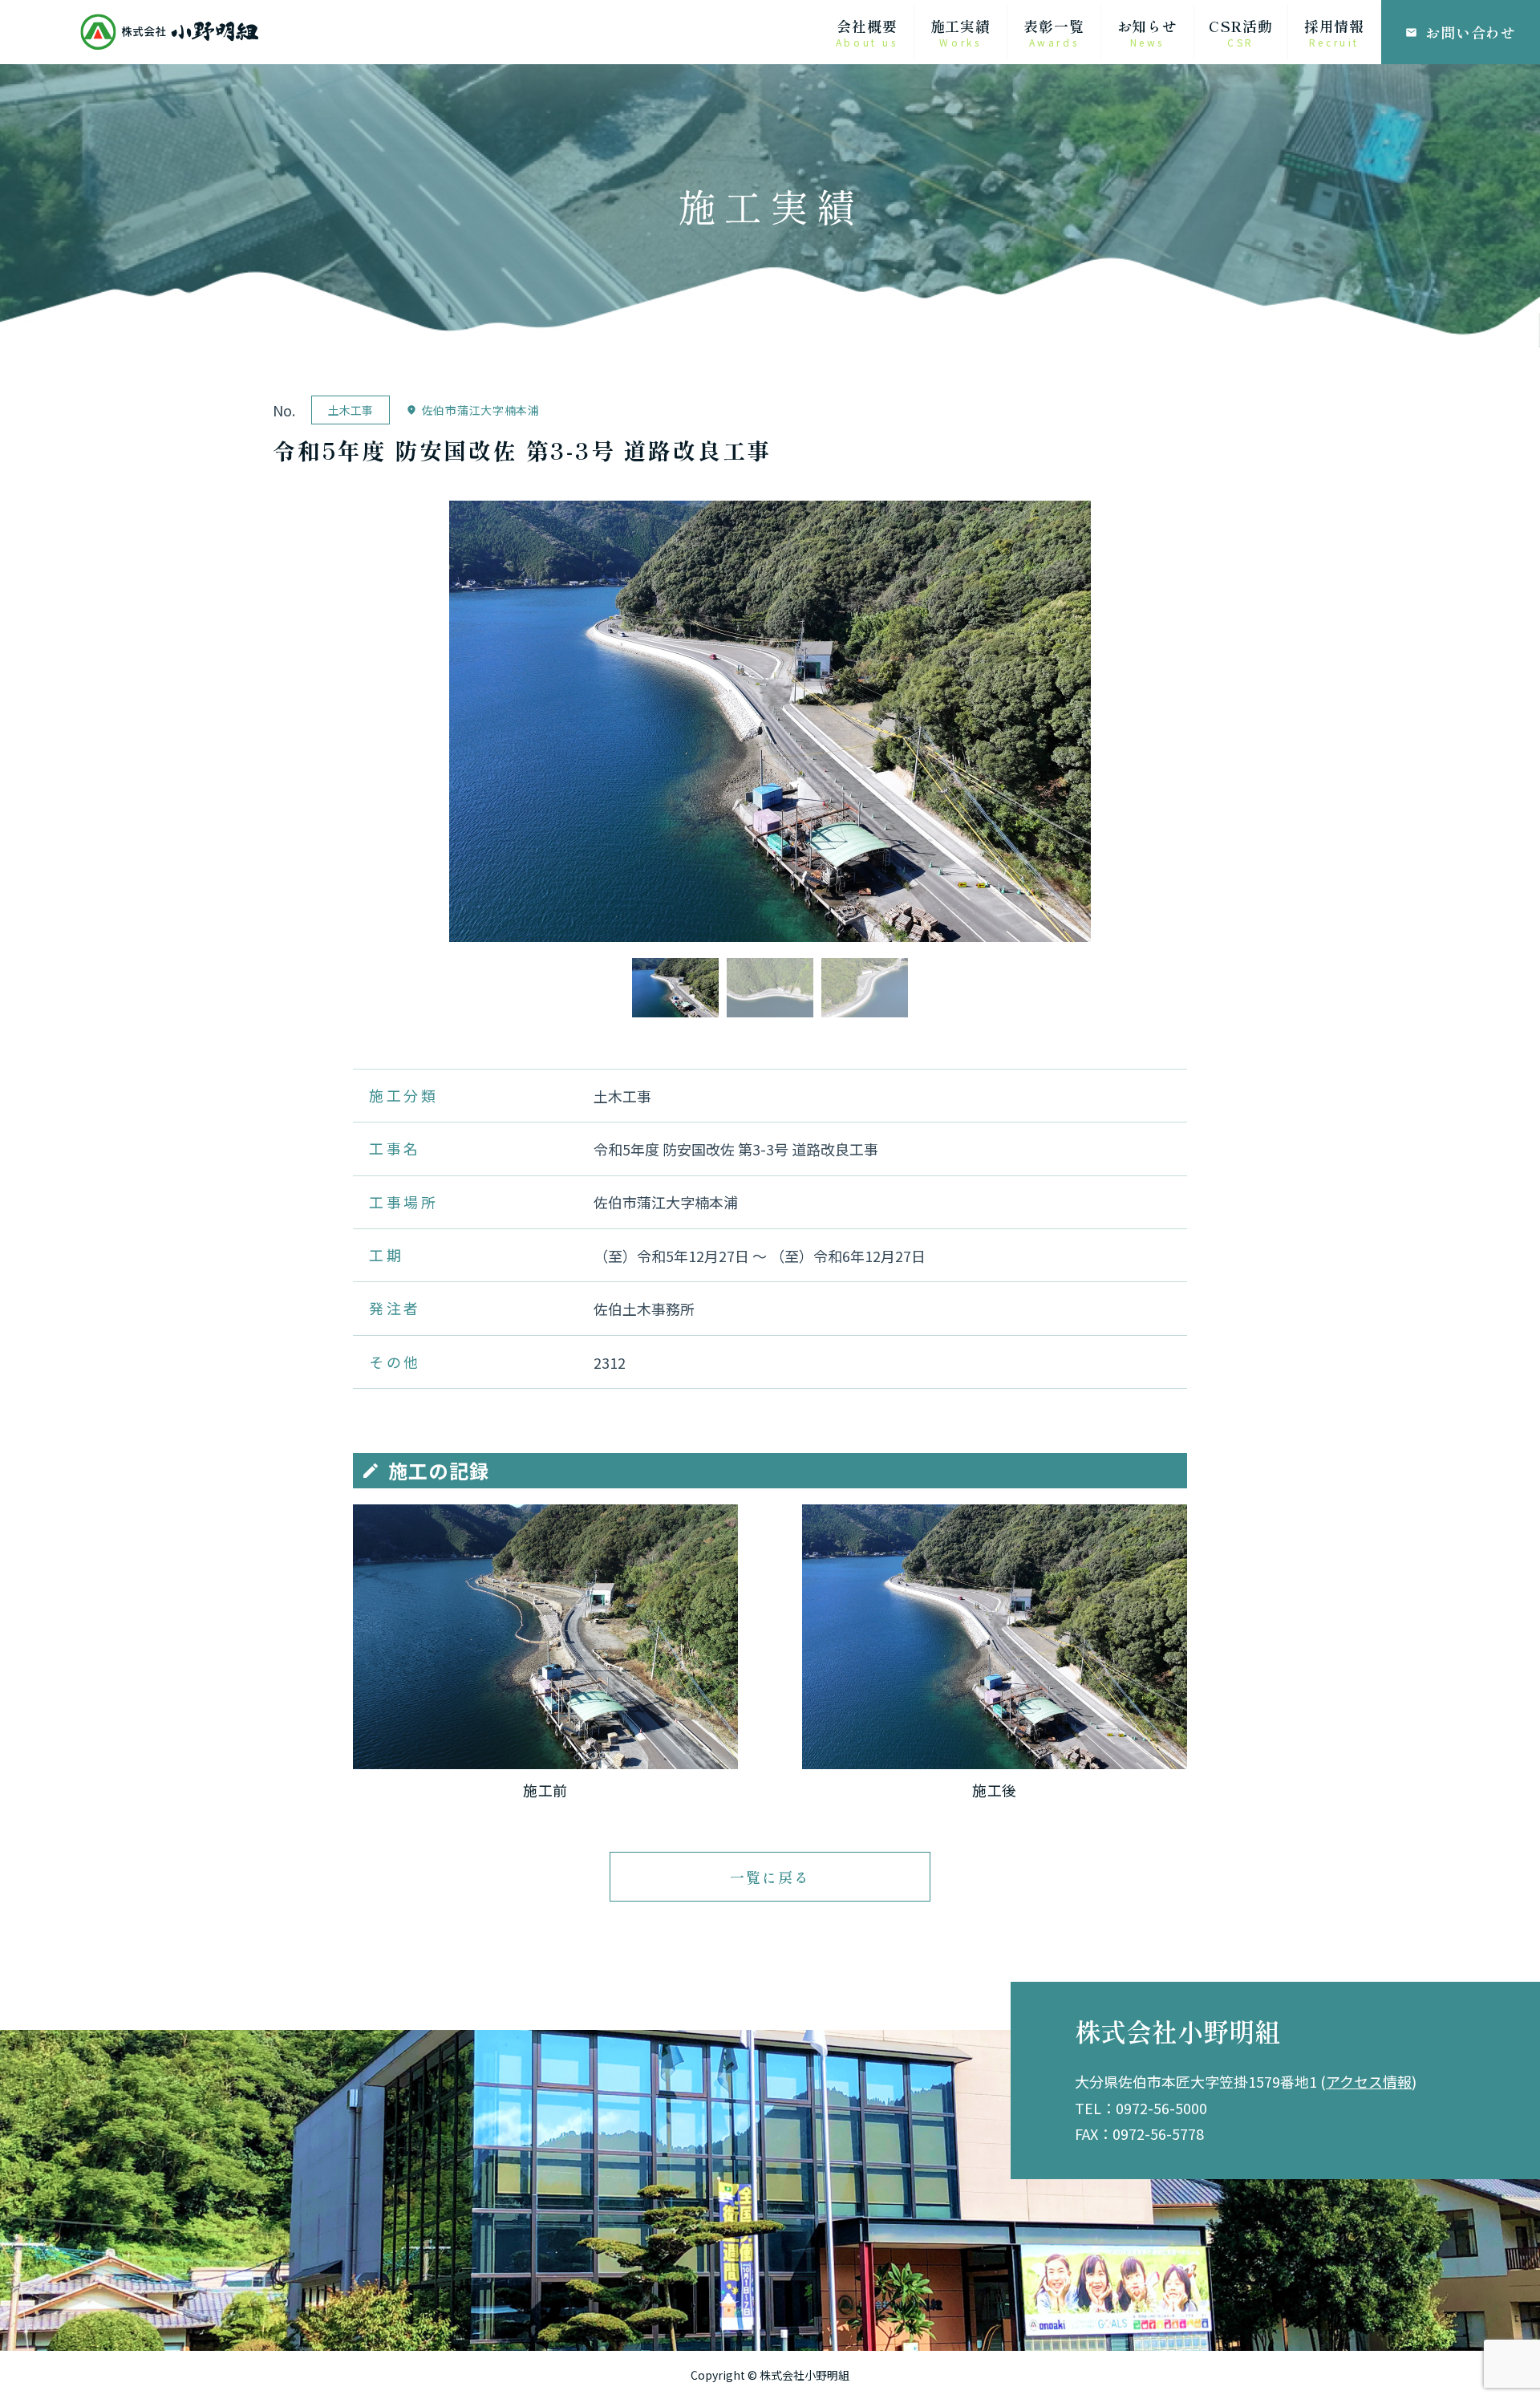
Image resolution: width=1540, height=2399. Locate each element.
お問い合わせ (1461, 32)
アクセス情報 (1369, 2081)
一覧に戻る (770, 1877)
